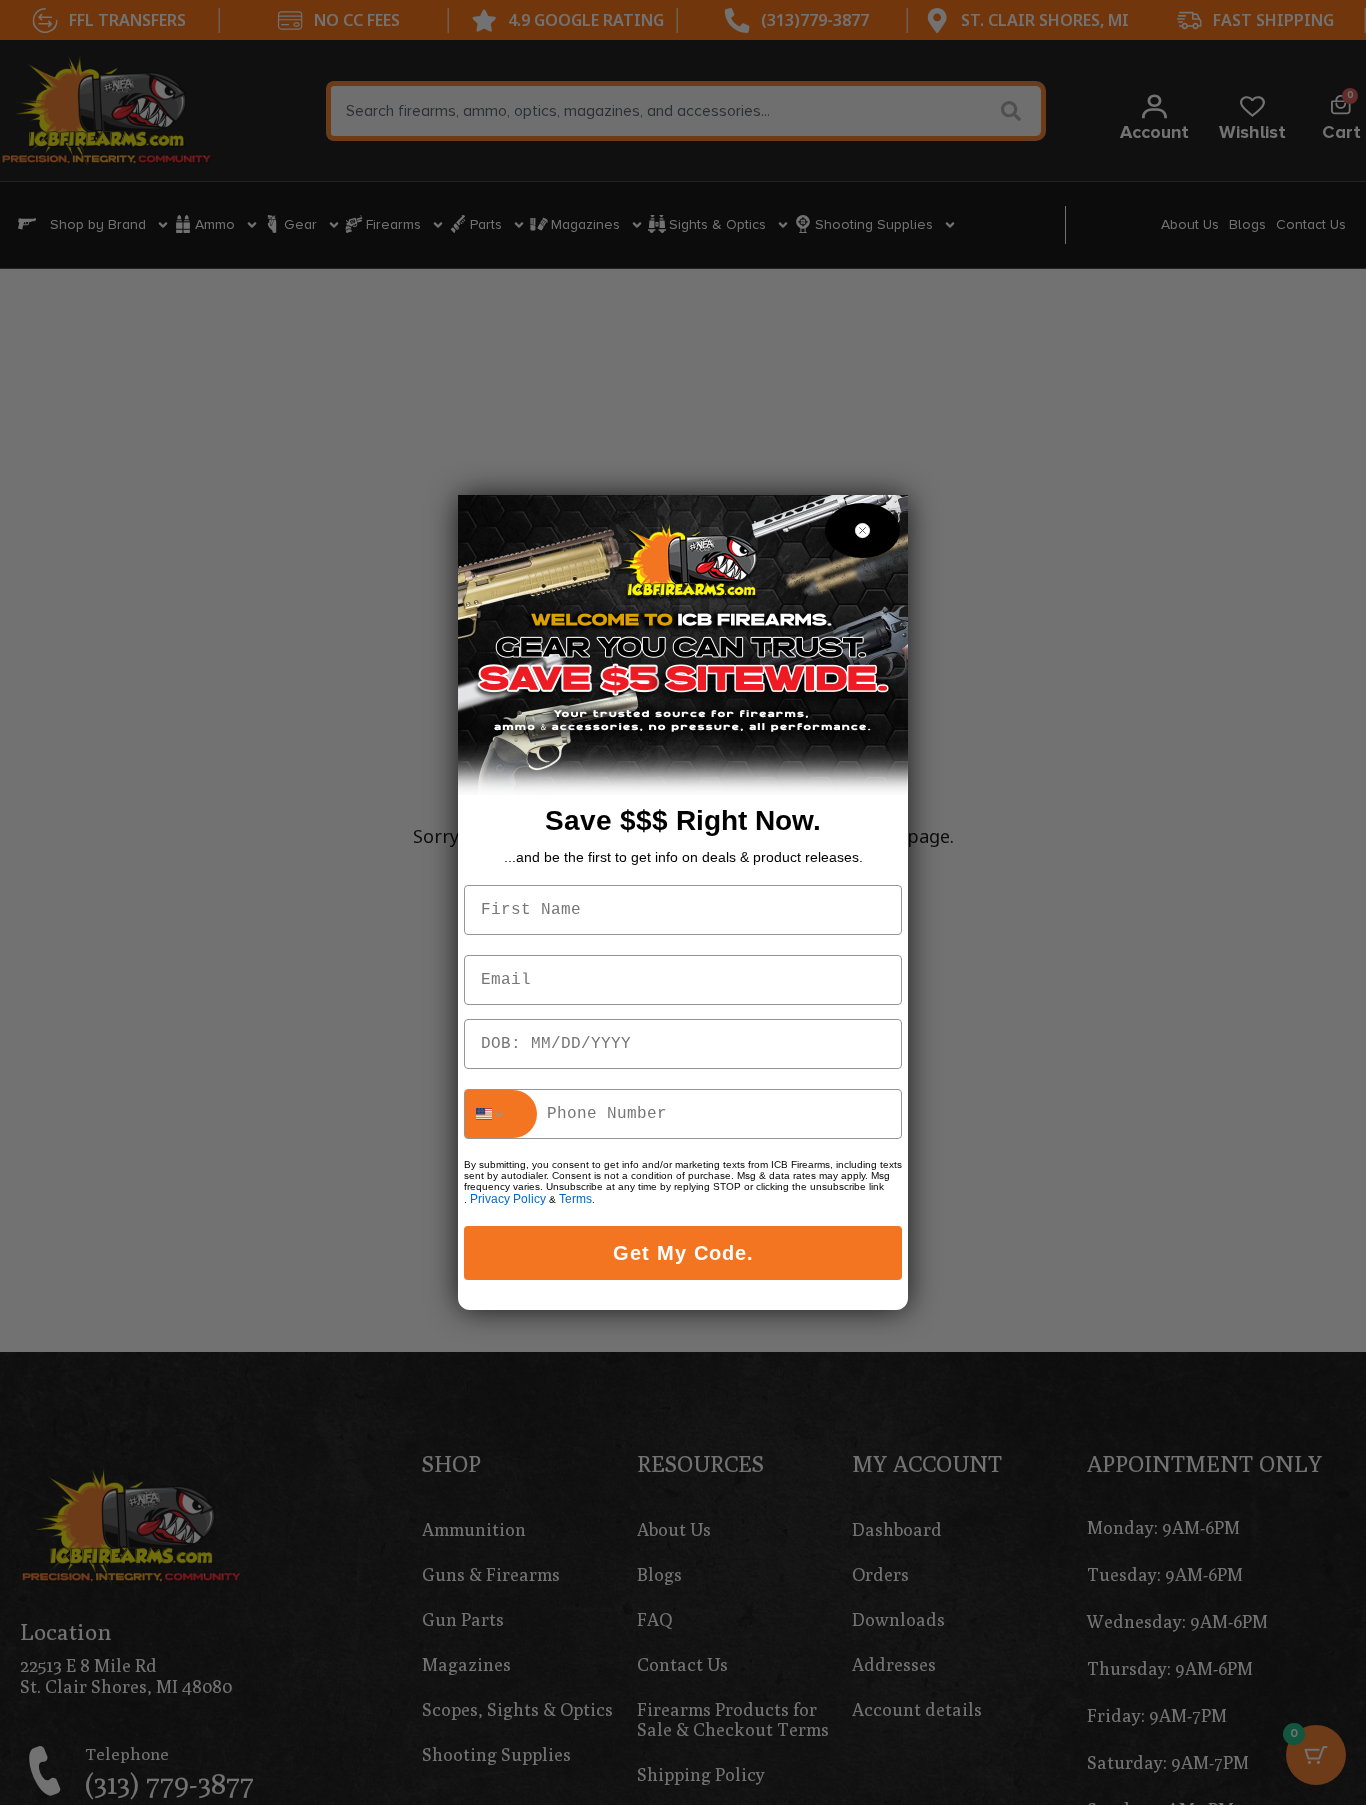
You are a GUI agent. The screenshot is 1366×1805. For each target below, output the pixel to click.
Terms (575, 1199)
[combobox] (501, 1114)
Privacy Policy (508, 1199)
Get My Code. (683, 1253)
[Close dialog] (862, 530)
